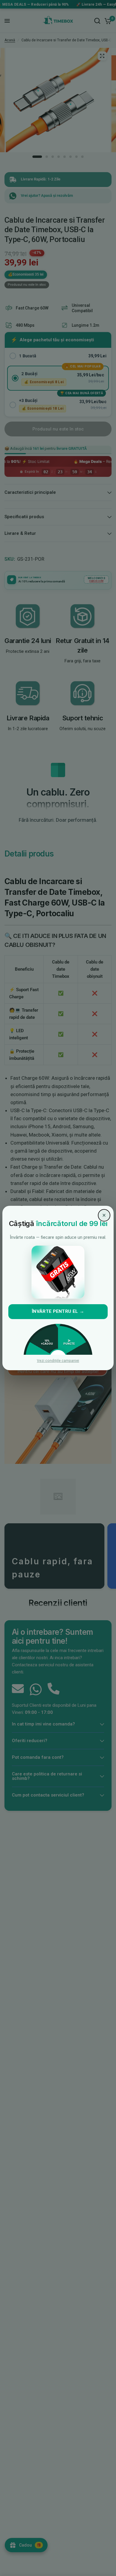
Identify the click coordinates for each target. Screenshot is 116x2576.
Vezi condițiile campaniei (58, 1361)
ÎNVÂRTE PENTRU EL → (58, 1311)
